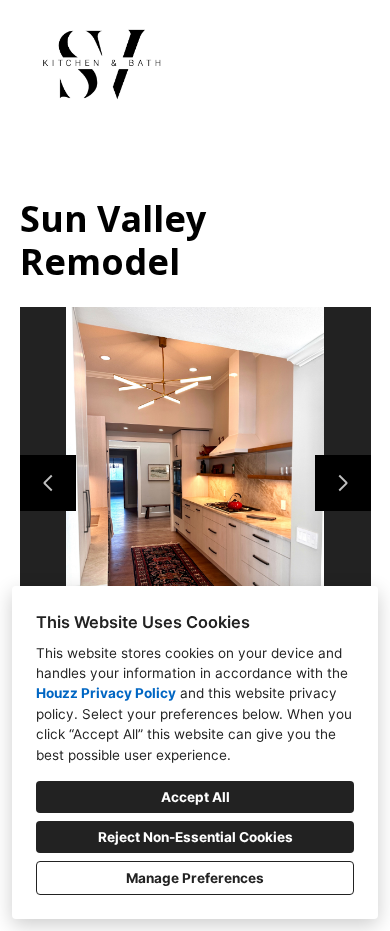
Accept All (195, 797)
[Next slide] (343, 483)
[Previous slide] (48, 483)
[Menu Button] (358, 36)
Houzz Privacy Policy (106, 693)
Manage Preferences (195, 878)
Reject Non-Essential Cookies (195, 837)
